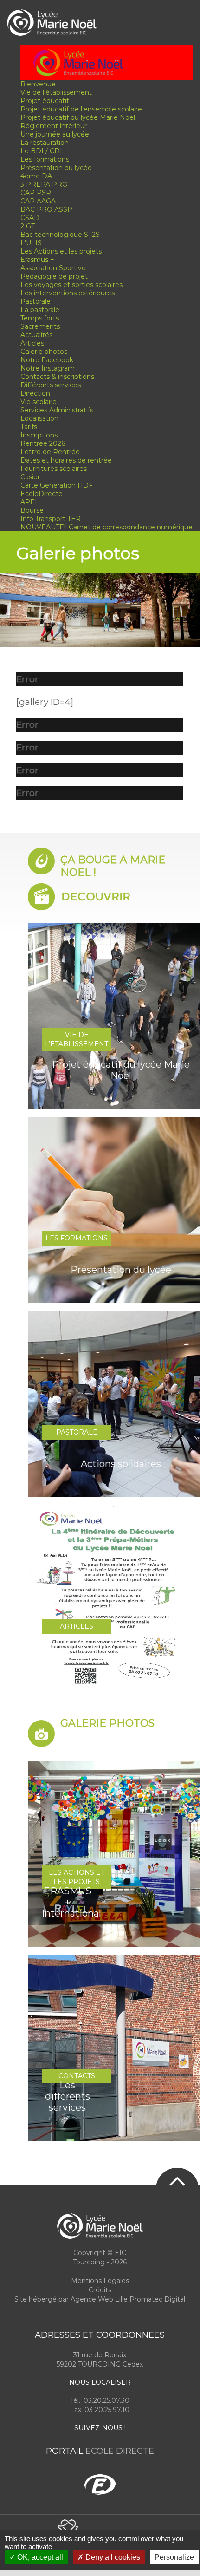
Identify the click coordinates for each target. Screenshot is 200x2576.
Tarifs (29, 427)
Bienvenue (38, 84)
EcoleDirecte (42, 494)
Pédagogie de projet (54, 276)
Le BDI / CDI (41, 151)
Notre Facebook (47, 360)
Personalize (174, 2557)
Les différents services (68, 2096)
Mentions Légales (100, 2281)
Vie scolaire (39, 402)
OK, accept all (39, 2557)
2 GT (28, 226)
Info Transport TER (51, 519)
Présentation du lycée (56, 168)
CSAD (30, 218)
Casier (30, 477)
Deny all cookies (112, 2557)
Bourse (32, 510)
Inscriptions (39, 435)
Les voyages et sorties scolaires (71, 285)
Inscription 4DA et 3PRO (121, 1658)
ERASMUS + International (67, 1902)
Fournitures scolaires (54, 469)
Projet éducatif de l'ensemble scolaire (81, 109)
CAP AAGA (38, 201)
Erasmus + (37, 260)
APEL (30, 502)
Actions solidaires (121, 1464)
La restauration (45, 143)
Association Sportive (53, 268)
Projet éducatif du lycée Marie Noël (78, 117)
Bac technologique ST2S (60, 235)
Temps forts (40, 318)
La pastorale (40, 310)
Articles (32, 343)
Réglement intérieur (54, 126)
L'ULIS (31, 243)
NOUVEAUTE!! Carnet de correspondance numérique (106, 527)
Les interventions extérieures (68, 293)
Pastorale (35, 301)
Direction (35, 393)
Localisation (39, 418)
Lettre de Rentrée (50, 452)
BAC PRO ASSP (46, 209)
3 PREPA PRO (44, 184)
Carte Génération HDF (57, 485)
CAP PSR (36, 193)
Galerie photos (44, 352)
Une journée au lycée (55, 134)
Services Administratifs (57, 410)
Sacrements (40, 326)
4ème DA (36, 176)
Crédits (100, 2290)
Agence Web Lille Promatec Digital (128, 2299)
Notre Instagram (48, 368)
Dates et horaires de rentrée (66, 460)
